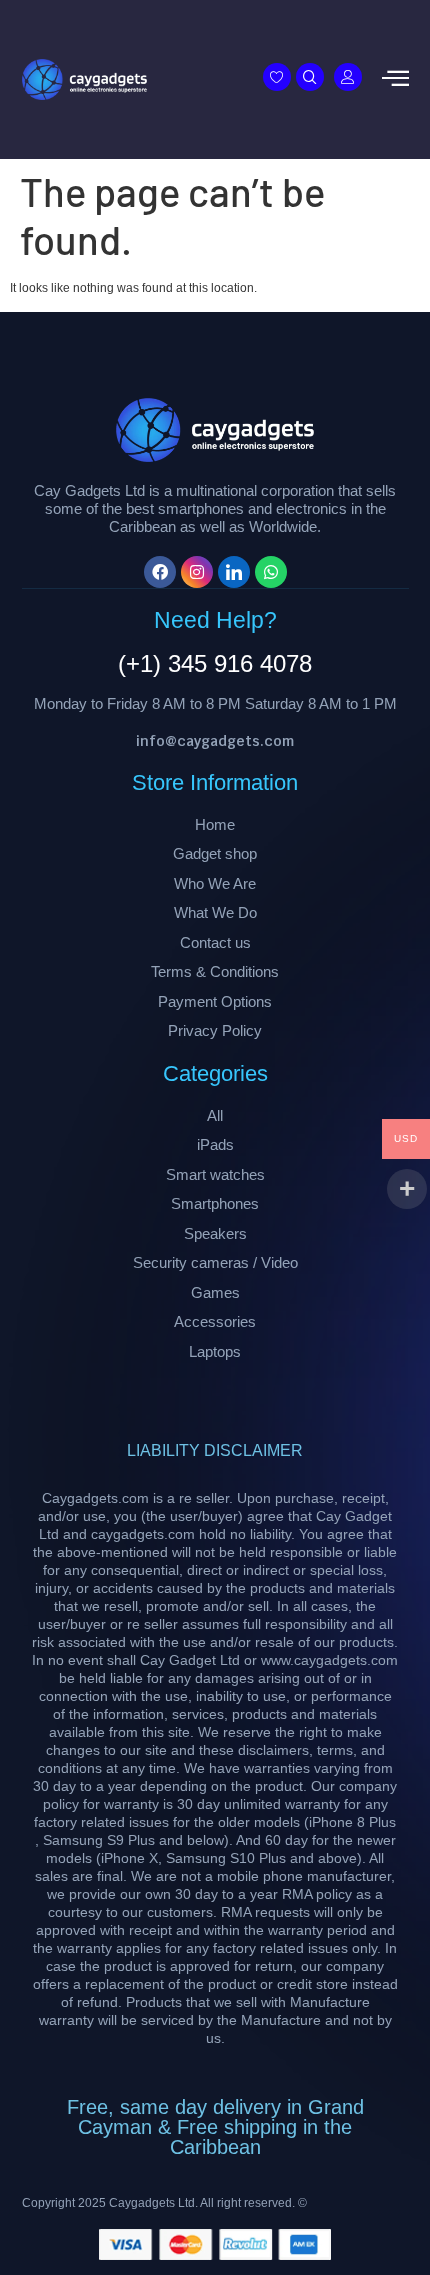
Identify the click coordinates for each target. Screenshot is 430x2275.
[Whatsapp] (271, 572)
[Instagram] (197, 572)
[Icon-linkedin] (234, 572)
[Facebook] (160, 572)
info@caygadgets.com (215, 741)
